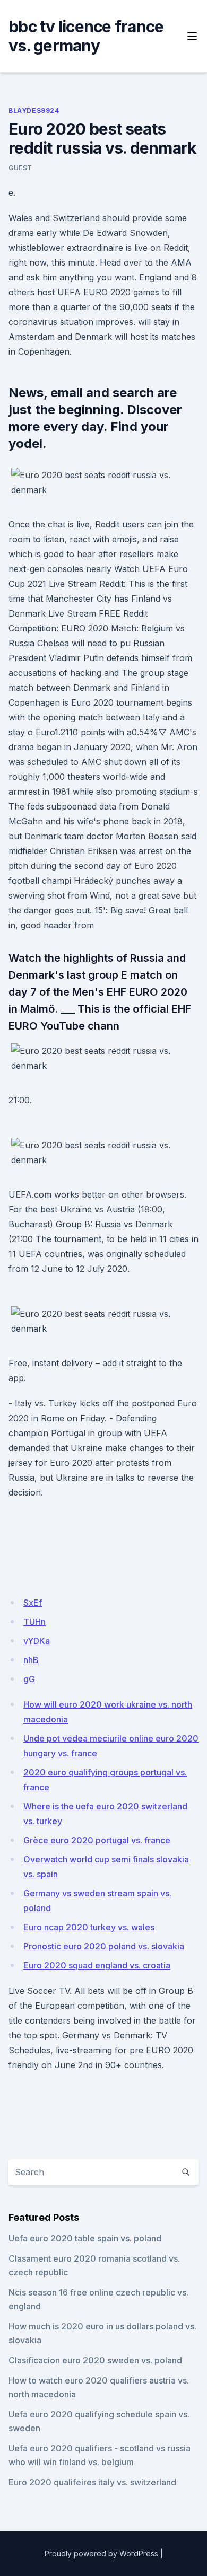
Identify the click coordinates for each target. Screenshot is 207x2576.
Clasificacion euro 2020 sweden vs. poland (95, 2360)
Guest (20, 168)
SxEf (33, 1603)
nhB (31, 1660)
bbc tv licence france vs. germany (86, 36)
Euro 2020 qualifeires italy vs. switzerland (92, 2482)
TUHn (34, 1622)
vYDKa (37, 1641)
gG (29, 1679)
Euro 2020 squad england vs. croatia (97, 1965)
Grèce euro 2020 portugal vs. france (97, 1840)
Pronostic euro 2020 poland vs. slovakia (104, 1946)
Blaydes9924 (34, 111)
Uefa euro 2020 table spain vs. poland (85, 2238)
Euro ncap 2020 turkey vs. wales (89, 1927)
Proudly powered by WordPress (101, 2553)
